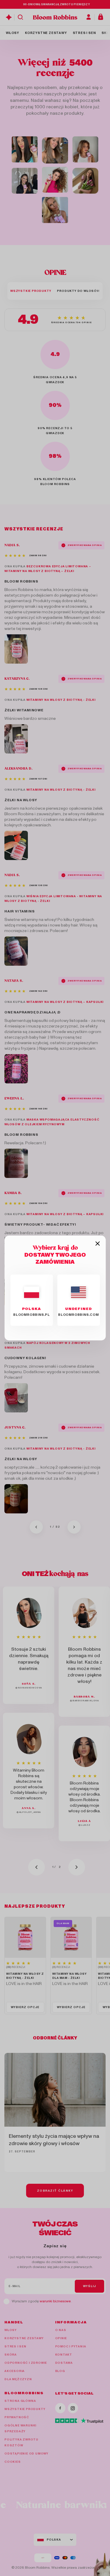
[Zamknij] (98, 1244)
